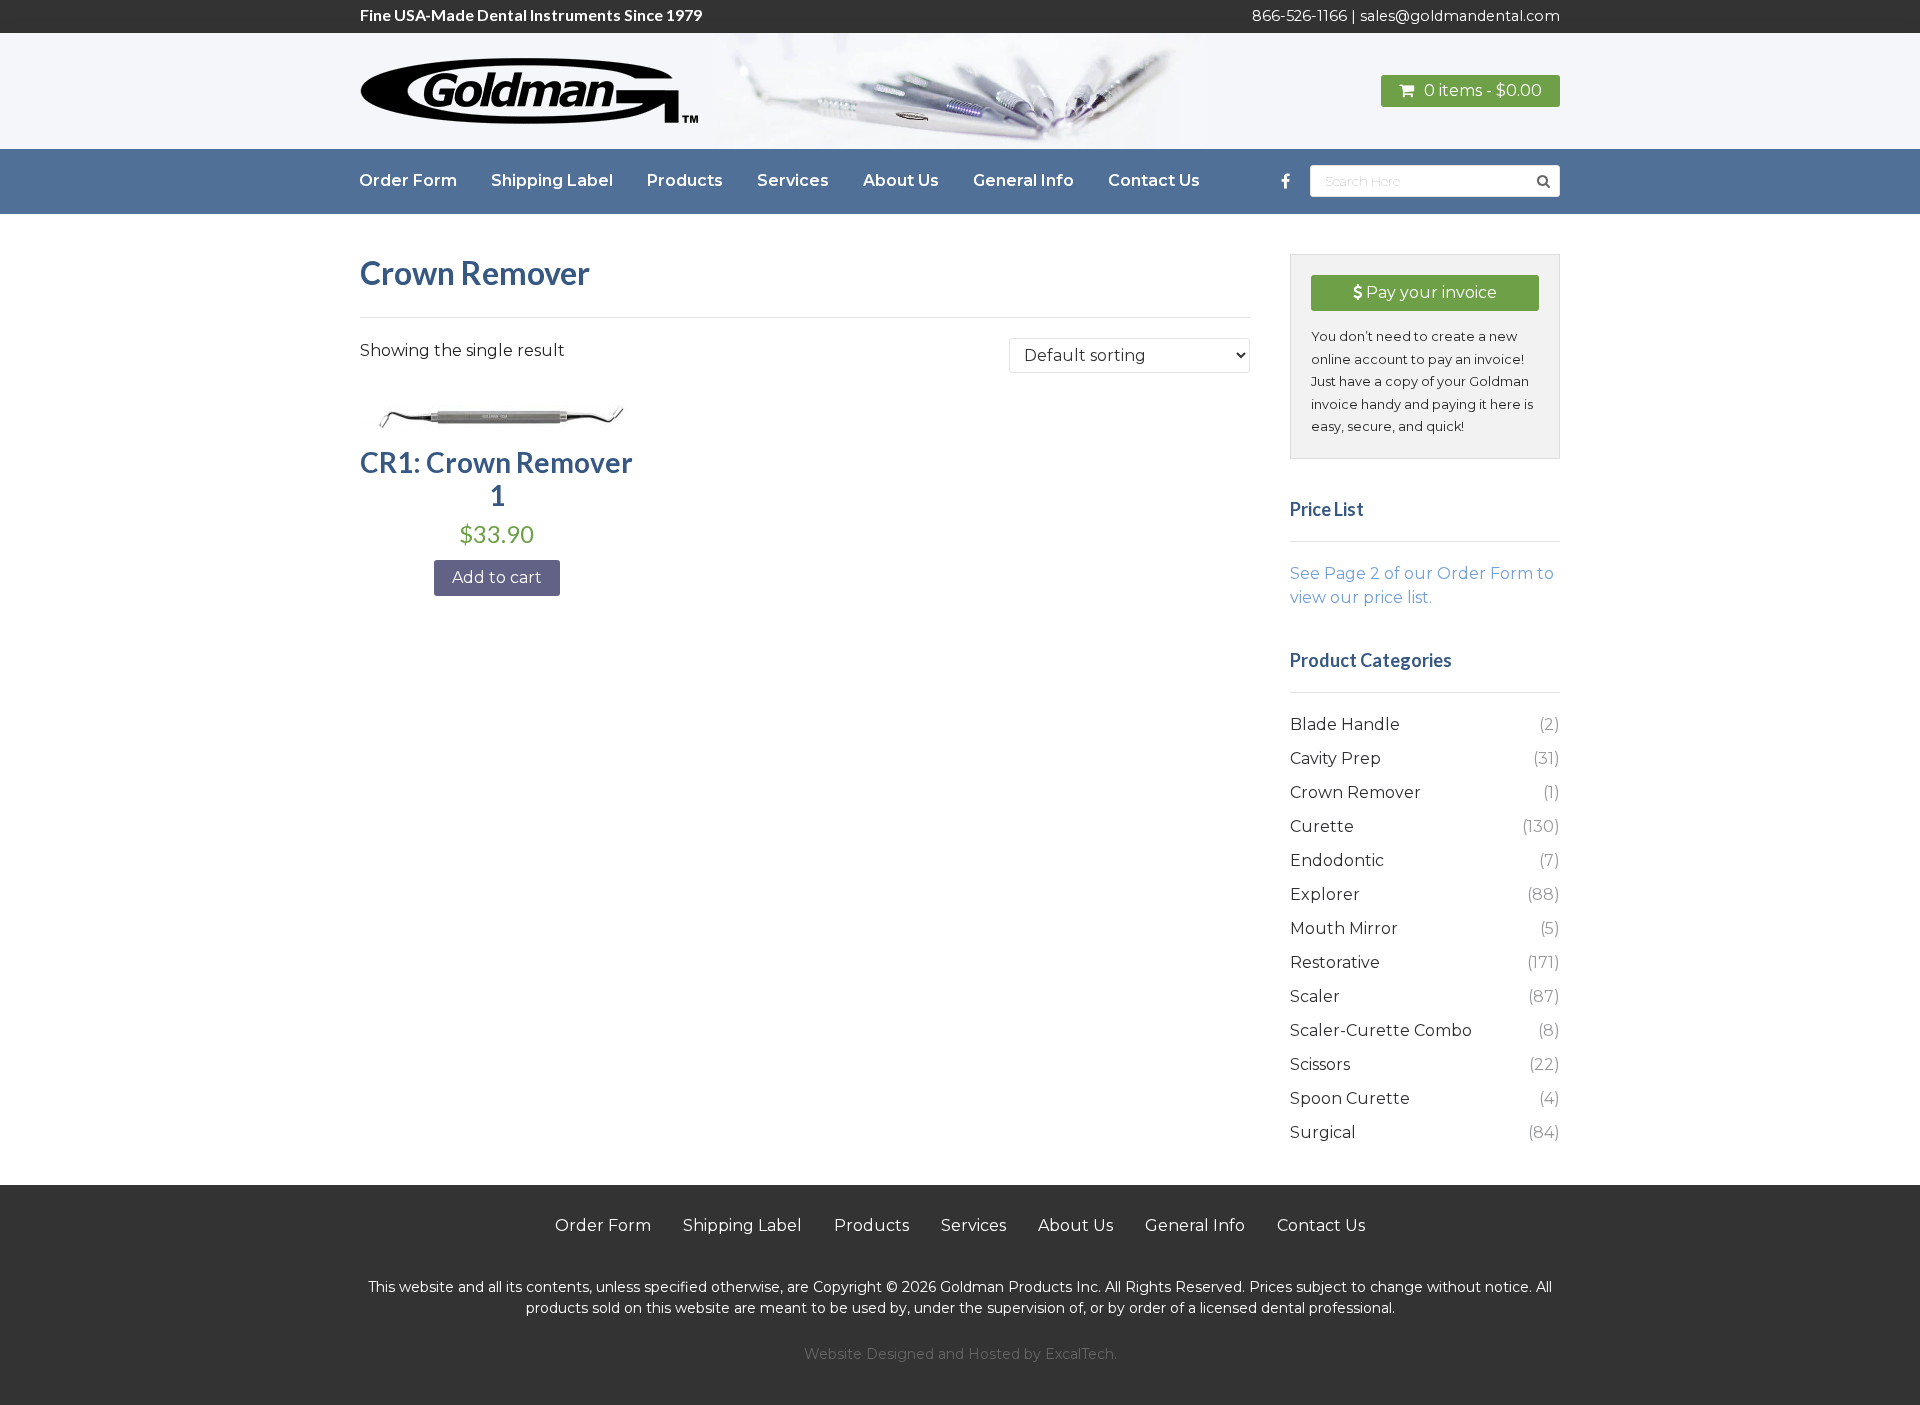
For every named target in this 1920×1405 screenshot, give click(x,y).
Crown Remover (1355, 792)
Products (871, 1225)
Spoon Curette (1350, 1098)
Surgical (1323, 1132)
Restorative (1335, 962)
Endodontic (1337, 860)
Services (973, 1225)
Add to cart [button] (497, 577)
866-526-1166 (1299, 16)
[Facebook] (1285, 181)
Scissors (1320, 1064)
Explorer (1325, 894)
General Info (1195, 1225)
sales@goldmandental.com (1460, 16)
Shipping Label (742, 1225)
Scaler (1315, 996)
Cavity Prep (1335, 758)
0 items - (1483, 90)
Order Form (603, 1225)
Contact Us (1321, 1225)
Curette (1322, 826)
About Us (1075, 1225)
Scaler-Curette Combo (1381, 1030)
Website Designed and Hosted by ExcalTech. (960, 1354)
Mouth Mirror (1344, 928)
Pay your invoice (1429, 292)
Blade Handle (1345, 724)
